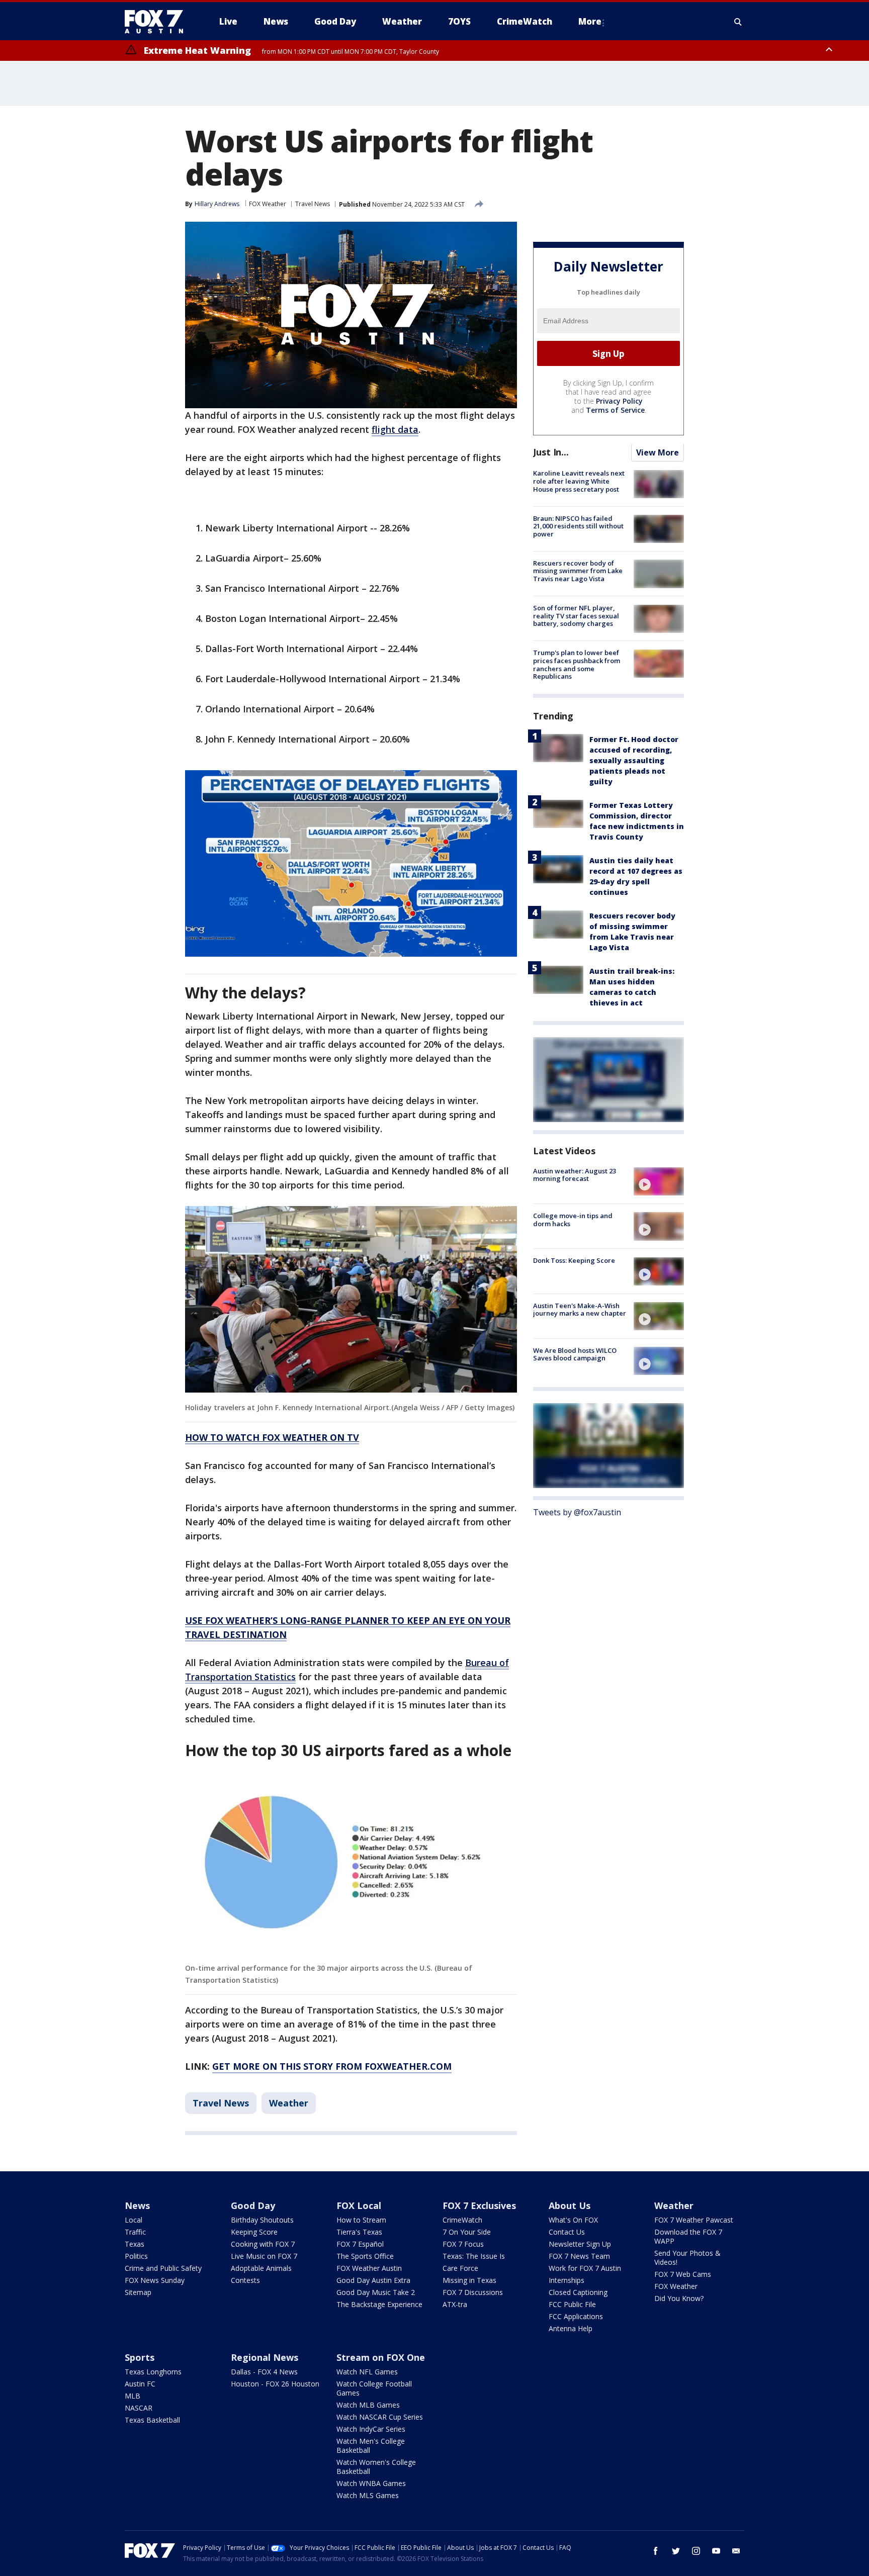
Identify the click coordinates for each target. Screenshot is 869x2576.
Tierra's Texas (359, 2232)
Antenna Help (571, 2328)
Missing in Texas (469, 2280)
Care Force (460, 2268)
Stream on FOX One (381, 2357)
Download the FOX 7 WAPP (688, 2236)
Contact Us (567, 2232)
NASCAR (139, 2408)
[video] (659, 1181)
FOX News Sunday (155, 2280)
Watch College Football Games (374, 2388)
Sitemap (138, 2292)
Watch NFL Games (367, 2372)
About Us (570, 2205)
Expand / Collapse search (738, 22)
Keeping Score (254, 2232)
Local (134, 2220)
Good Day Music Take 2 (376, 2292)
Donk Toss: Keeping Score (574, 1261)
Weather (289, 2103)
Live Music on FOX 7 (264, 2256)
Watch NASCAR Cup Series (380, 2417)
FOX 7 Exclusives (479, 2205)
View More (658, 453)
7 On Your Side (467, 2232)
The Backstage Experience (379, 2304)
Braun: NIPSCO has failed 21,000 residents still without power (578, 526)
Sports (140, 2357)
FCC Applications (576, 2316)
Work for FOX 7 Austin (585, 2268)
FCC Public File (572, 2304)
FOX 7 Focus (463, 2244)
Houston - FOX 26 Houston (275, 2384)
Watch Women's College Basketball (376, 2467)
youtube (716, 2551)
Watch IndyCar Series (371, 2429)
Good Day (253, 2205)
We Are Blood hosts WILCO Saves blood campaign (575, 1354)
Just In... (551, 452)
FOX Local (359, 2205)
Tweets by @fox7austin (577, 1512)
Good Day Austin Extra (373, 2280)
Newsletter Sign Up (580, 2244)
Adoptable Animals (261, 2268)
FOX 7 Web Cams (683, 2274)
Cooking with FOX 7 (263, 2244)
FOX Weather (268, 204)
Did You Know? (679, 2298)
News (137, 2205)
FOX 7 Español (360, 2244)
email (736, 2551)
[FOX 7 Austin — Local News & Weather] (158, 22)
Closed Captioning (578, 2292)
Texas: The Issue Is (474, 2256)
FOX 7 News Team (579, 2256)
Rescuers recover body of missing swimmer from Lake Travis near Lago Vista (578, 571)
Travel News (313, 204)
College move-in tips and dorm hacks (573, 1220)
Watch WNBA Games (371, 2483)
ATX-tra (455, 2304)
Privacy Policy (619, 401)
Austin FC (140, 2384)
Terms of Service (615, 410)
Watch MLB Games (368, 2405)
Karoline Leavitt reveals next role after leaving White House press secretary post (579, 481)
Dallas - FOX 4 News (264, 2372)
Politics (136, 2256)
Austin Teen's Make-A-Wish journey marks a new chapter (580, 1310)
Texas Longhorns (153, 2372)
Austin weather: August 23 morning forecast (575, 1175)
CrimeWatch (462, 2220)
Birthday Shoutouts (262, 2220)
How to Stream (361, 2220)
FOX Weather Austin (369, 2268)
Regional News (265, 2357)
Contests (245, 2280)
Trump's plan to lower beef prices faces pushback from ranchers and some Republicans (577, 665)
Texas (135, 2244)
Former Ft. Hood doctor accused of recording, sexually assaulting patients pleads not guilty (634, 760)
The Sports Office (365, 2256)
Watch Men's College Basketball (371, 2446)
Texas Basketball (152, 2420)
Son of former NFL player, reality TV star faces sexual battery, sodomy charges (576, 616)
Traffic (135, 2232)
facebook (656, 2551)
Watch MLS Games (368, 2495)
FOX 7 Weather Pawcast (694, 2220)
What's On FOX (573, 2220)
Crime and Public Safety (163, 2268)
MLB (133, 2396)
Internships (567, 2280)
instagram (696, 2551)
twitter (676, 2551)
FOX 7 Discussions (473, 2292)
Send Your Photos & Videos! (687, 2258)
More (590, 21)
